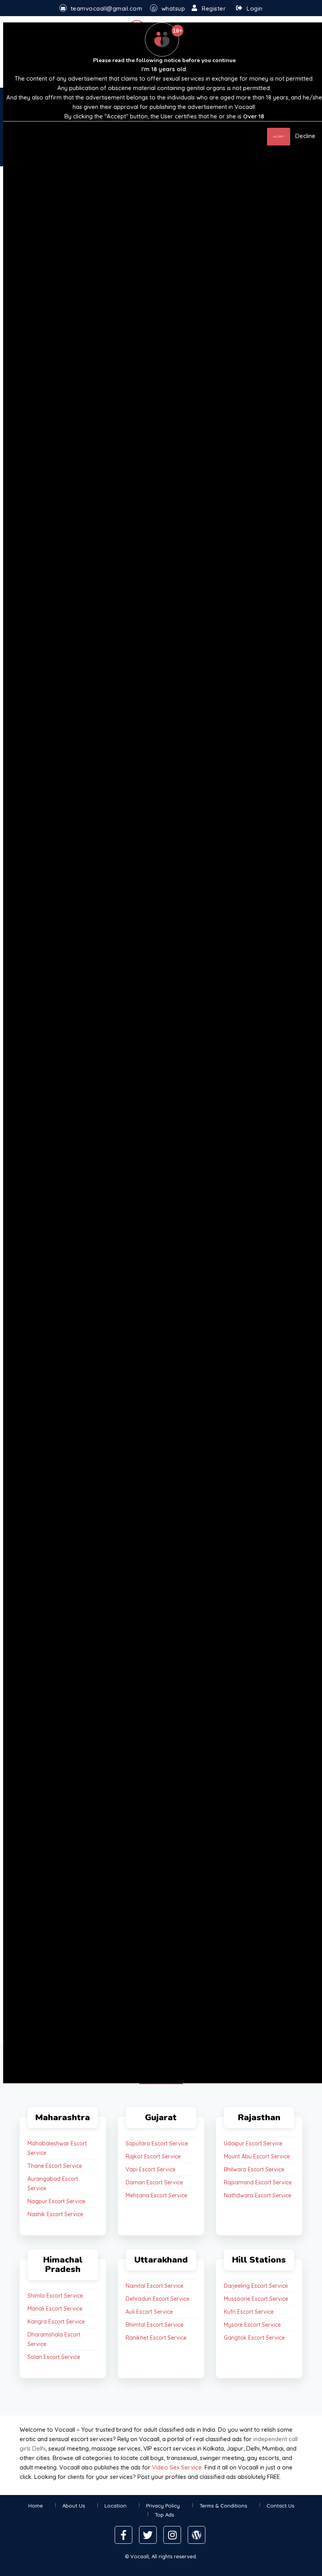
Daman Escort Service (154, 2182)
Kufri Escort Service (249, 2312)
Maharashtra (63, 2118)
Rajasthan (259, 2118)
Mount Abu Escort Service (257, 2156)
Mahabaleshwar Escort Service (57, 2148)
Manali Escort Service (55, 2309)
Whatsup (173, 8)
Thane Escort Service (55, 2166)
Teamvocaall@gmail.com (107, 8)
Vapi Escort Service (151, 2169)
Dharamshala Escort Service (54, 2339)
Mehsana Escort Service (156, 2195)
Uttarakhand (161, 2260)
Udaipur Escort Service (253, 2143)
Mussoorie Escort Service (256, 2299)
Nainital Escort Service (155, 2286)
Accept (279, 136)
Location (115, 2506)
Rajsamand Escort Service (258, 2182)
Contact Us (280, 2506)
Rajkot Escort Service (153, 2156)
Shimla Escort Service (55, 2296)
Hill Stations (259, 2260)
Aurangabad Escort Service (53, 2184)
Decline (305, 136)
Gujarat (161, 2118)
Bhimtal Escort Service (155, 2325)
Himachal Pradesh (63, 2265)
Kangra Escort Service (56, 2322)
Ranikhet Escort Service (156, 2338)
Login (255, 8)
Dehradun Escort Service (157, 2299)
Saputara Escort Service (157, 2143)
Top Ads (164, 2515)
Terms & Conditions (223, 2506)
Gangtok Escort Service (254, 2338)
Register (214, 8)
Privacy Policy (163, 2506)
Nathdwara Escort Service (258, 2195)
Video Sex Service (177, 2467)
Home (36, 2506)
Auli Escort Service (149, 2312)
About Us (74, 2506)
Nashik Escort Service (55, 2214)
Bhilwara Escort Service (254, 2169)
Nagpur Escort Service (56, 2201)
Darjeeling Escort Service (256, 2286)
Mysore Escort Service (252, 2325)
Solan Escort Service (54, 2357)
